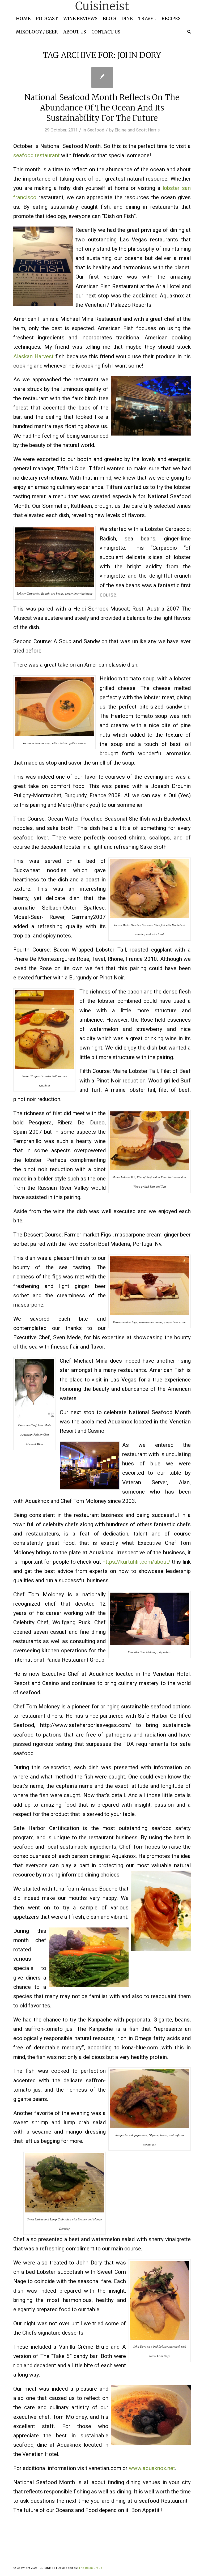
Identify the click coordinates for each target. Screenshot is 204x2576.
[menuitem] (23, 19)
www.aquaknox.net (152, 2468)
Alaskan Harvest (33, 356)
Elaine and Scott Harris (137, 130)
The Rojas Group (90, 2568)
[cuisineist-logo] (102, 6)
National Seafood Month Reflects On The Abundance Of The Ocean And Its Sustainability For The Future (102, 108)
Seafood (96, 130)
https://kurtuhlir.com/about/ (136, 1562)
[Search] (188, 32)
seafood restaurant (37, 155)
